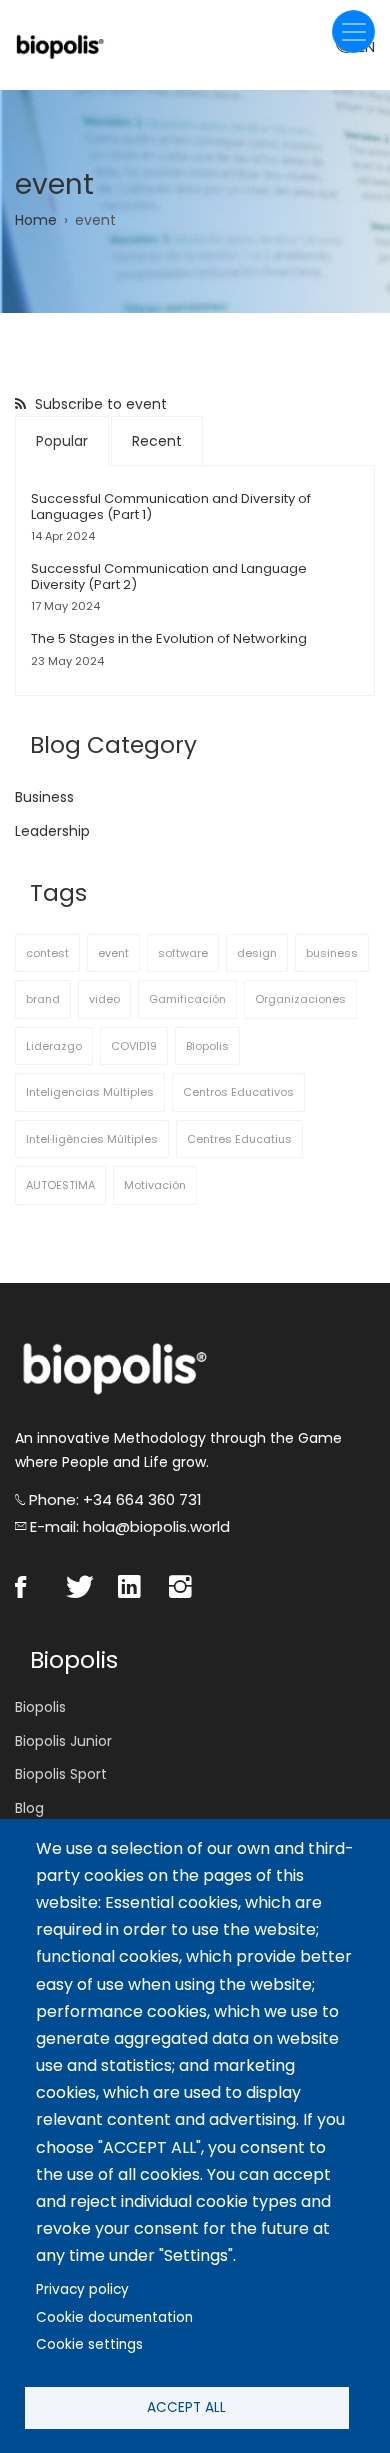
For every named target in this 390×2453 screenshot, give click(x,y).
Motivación (155, 1185)
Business (44, 797)
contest (47, 953)
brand (43, 999)
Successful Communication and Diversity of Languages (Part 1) (171, 506)
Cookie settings (89, 2344)
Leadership (52, 831)
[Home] (60, 45)
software (183, 953)
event (113, 953)
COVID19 (134, 1046)
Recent (157, 441)
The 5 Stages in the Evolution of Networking (169, 638)
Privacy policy (82, 2289)
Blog (29, 1808)
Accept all (186, 2407)
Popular (62, 441)
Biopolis (207, 1046)
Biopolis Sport (61, 1774)
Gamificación (187, 999)
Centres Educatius (239, 1139)
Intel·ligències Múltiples (92, 1139)
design (257, 953)
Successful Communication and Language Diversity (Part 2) (169, 576)
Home (36, 220)
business (332, 953)
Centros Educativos (238, 1092)
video (104, 999)
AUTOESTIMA (60, 1185)
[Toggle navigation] (353, 31)
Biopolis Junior (63, 1741)
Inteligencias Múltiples (90, 1092)
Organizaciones (300, 999)
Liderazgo (54, 1046)
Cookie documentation (114, 2317)
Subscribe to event (99, 404)
